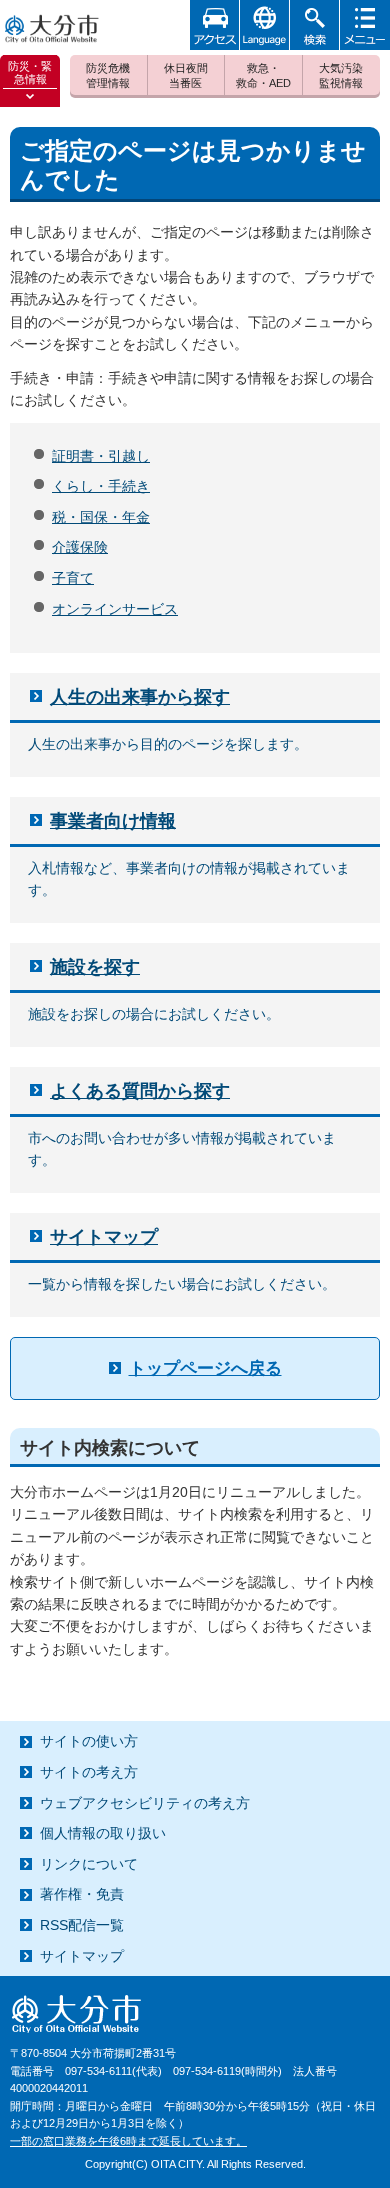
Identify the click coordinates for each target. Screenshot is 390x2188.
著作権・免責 (82, 1894)
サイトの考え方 (89, 1772)
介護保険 (80, 547)
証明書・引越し (101, 456)
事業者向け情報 (113, 821)
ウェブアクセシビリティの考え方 (145, 1803)
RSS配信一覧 (82, 1925)
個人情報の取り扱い (103, 1833)
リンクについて (89, 1864)
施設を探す (95, 967)
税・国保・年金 (101, 517)
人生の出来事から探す (140, 697)
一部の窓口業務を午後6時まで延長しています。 (128, 2141)
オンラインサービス (115, 609)
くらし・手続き (101, 486)
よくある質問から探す (140, 1091)
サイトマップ (104, 1237)
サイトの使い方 (89, 1741)
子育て (73, 578)
